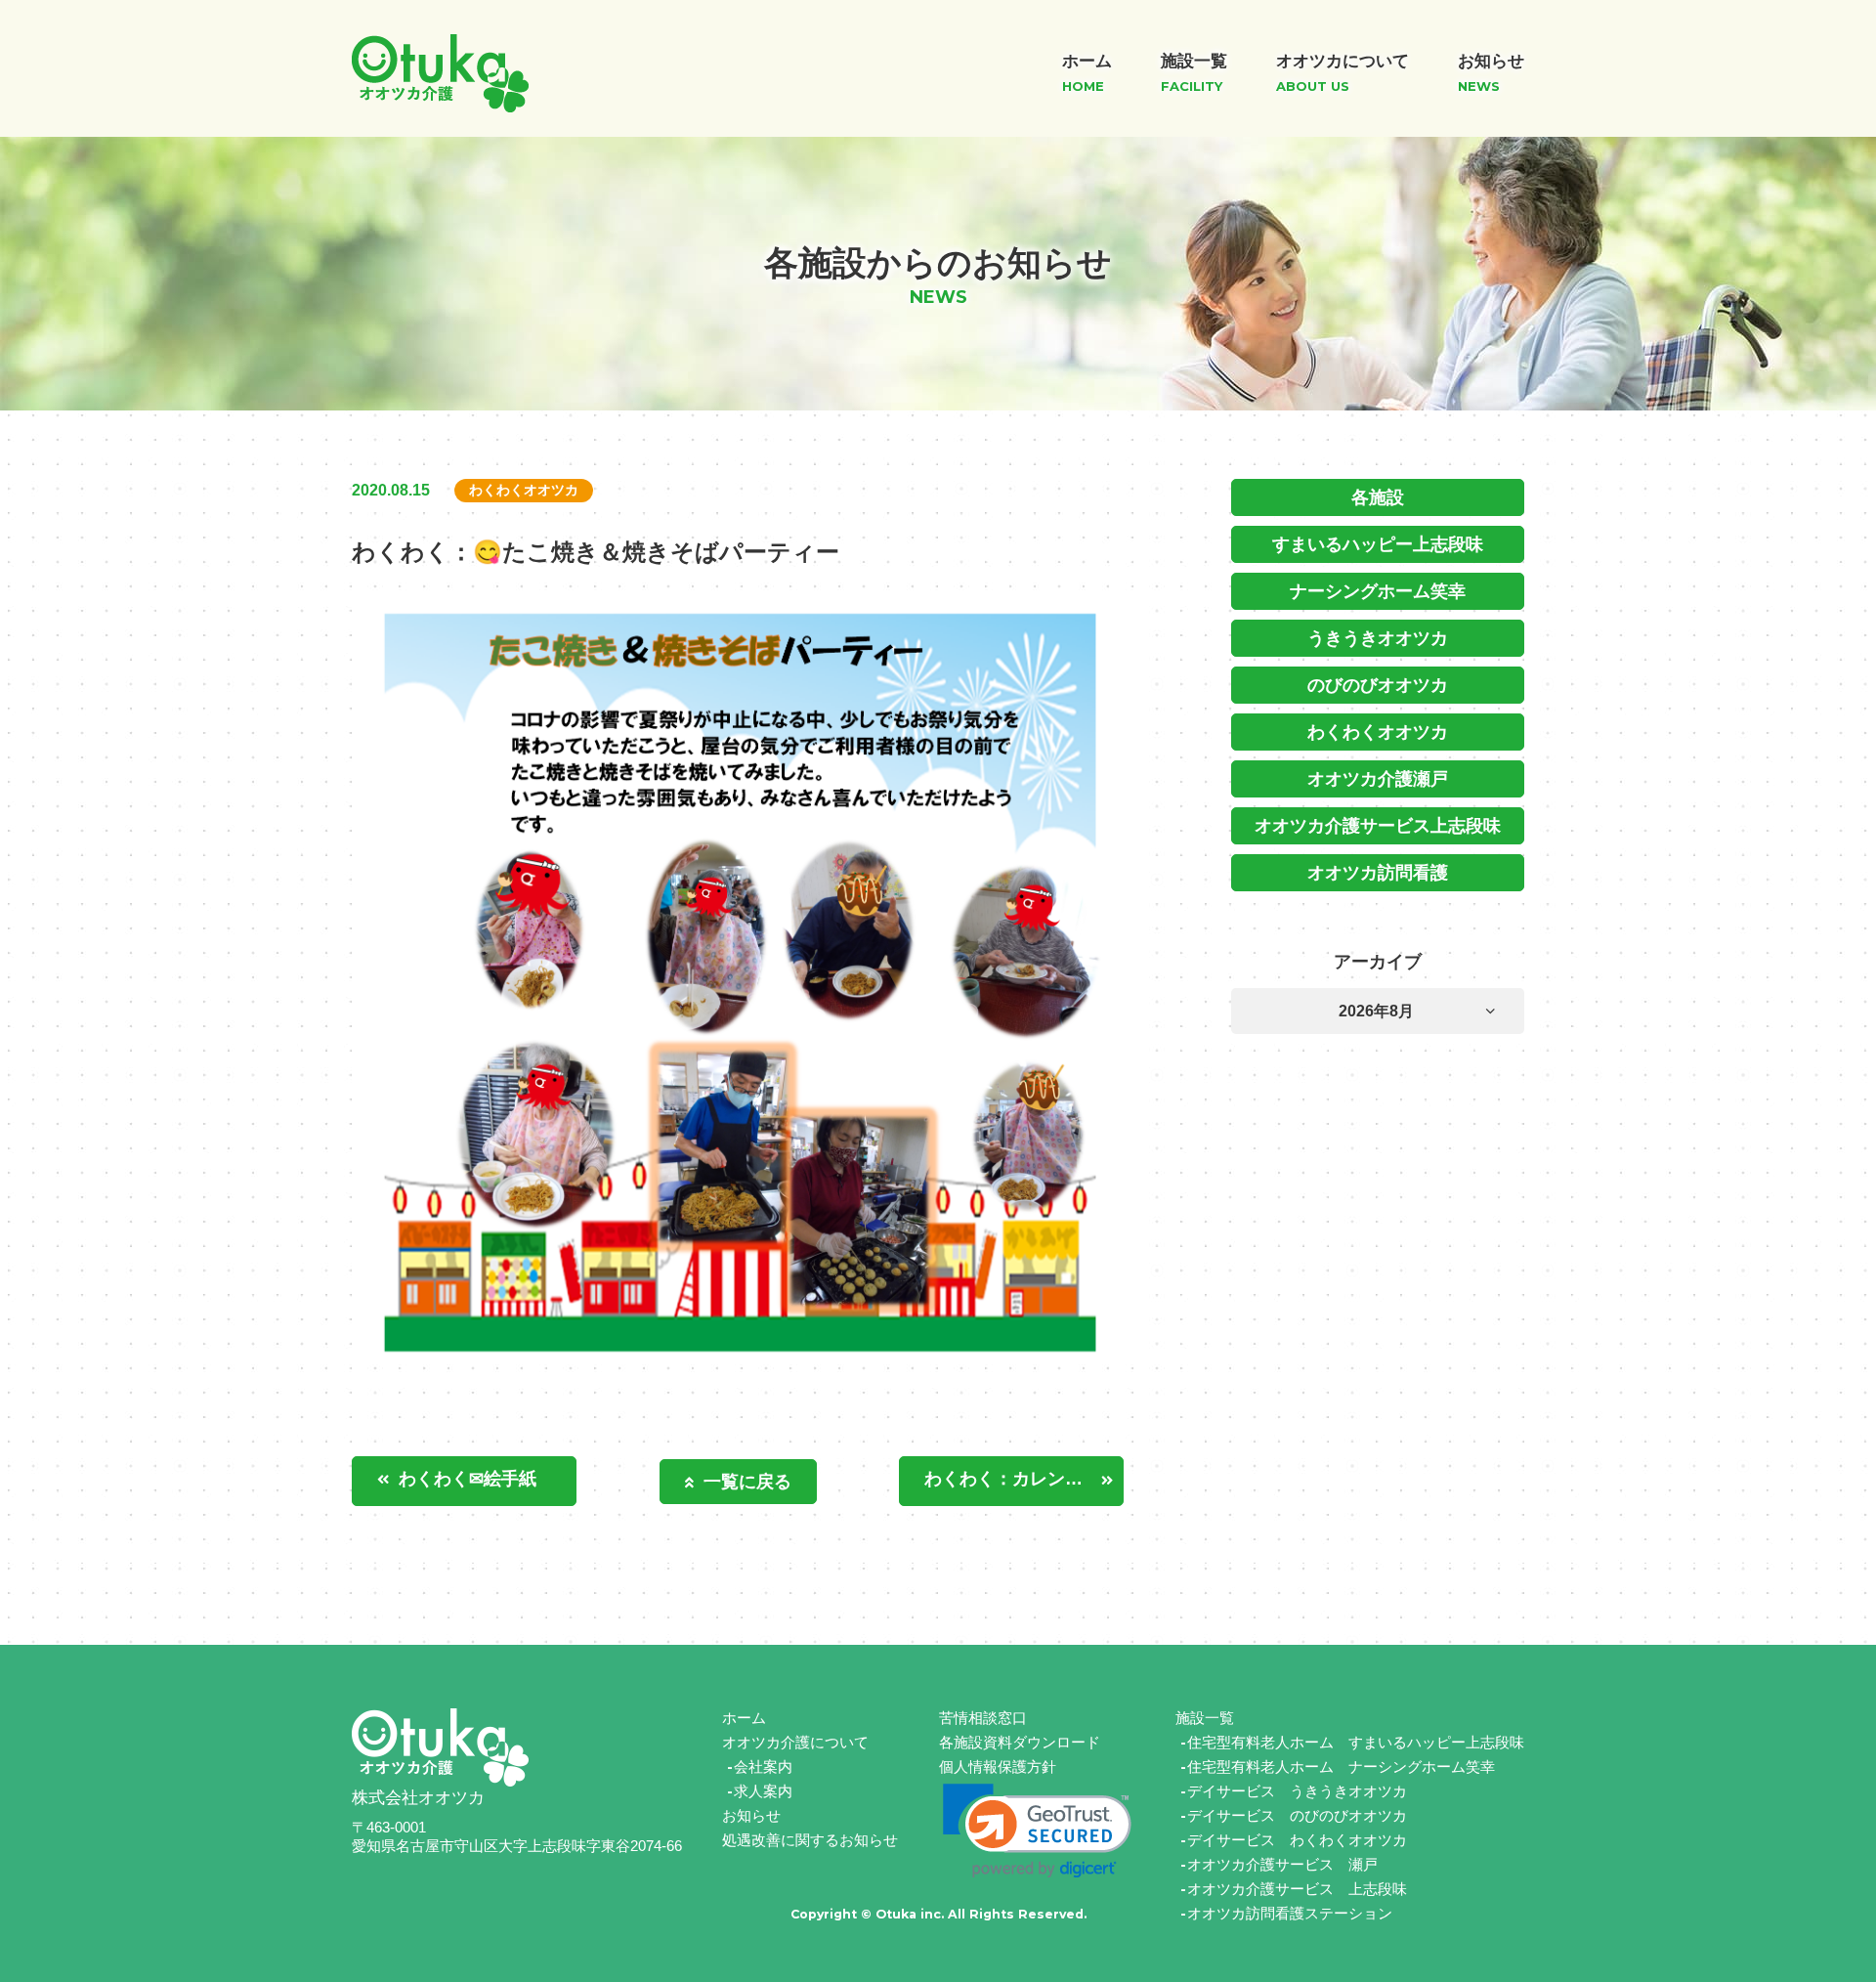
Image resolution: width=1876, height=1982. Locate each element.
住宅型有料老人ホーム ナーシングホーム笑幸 (1341, 1767)
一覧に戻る (747, 1482)
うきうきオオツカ (1378, 638)
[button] (1037, 1831)
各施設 (1378, 497)
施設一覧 (1205, 1718)
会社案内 (763, 1767)
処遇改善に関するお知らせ (810, 1840)
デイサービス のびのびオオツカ (1297, 1815)
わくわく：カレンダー (1012, 1479)
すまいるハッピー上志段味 (1378, 544)
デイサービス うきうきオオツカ (1297, 1791)
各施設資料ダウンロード (1020, 1742)
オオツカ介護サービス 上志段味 (1297, 1889)
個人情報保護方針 (998, 1767)
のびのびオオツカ (1378, 685)
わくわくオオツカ (1378, 732)
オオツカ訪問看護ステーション (1290, 1913)
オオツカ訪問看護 (1378, 873)
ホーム (744, 1718)
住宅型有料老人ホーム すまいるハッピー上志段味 (1356, 1742)
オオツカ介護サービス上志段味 (1378, 826)
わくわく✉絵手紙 (468, 1479)
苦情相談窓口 (983, 1718)
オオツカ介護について (795, 1742)
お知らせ (751, 1815)
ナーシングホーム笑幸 (1378, 591)
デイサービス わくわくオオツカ (1297, 1840)
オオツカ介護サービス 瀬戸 (1282, 1864)
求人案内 (763, 1791)
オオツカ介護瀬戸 (1378, 779)
